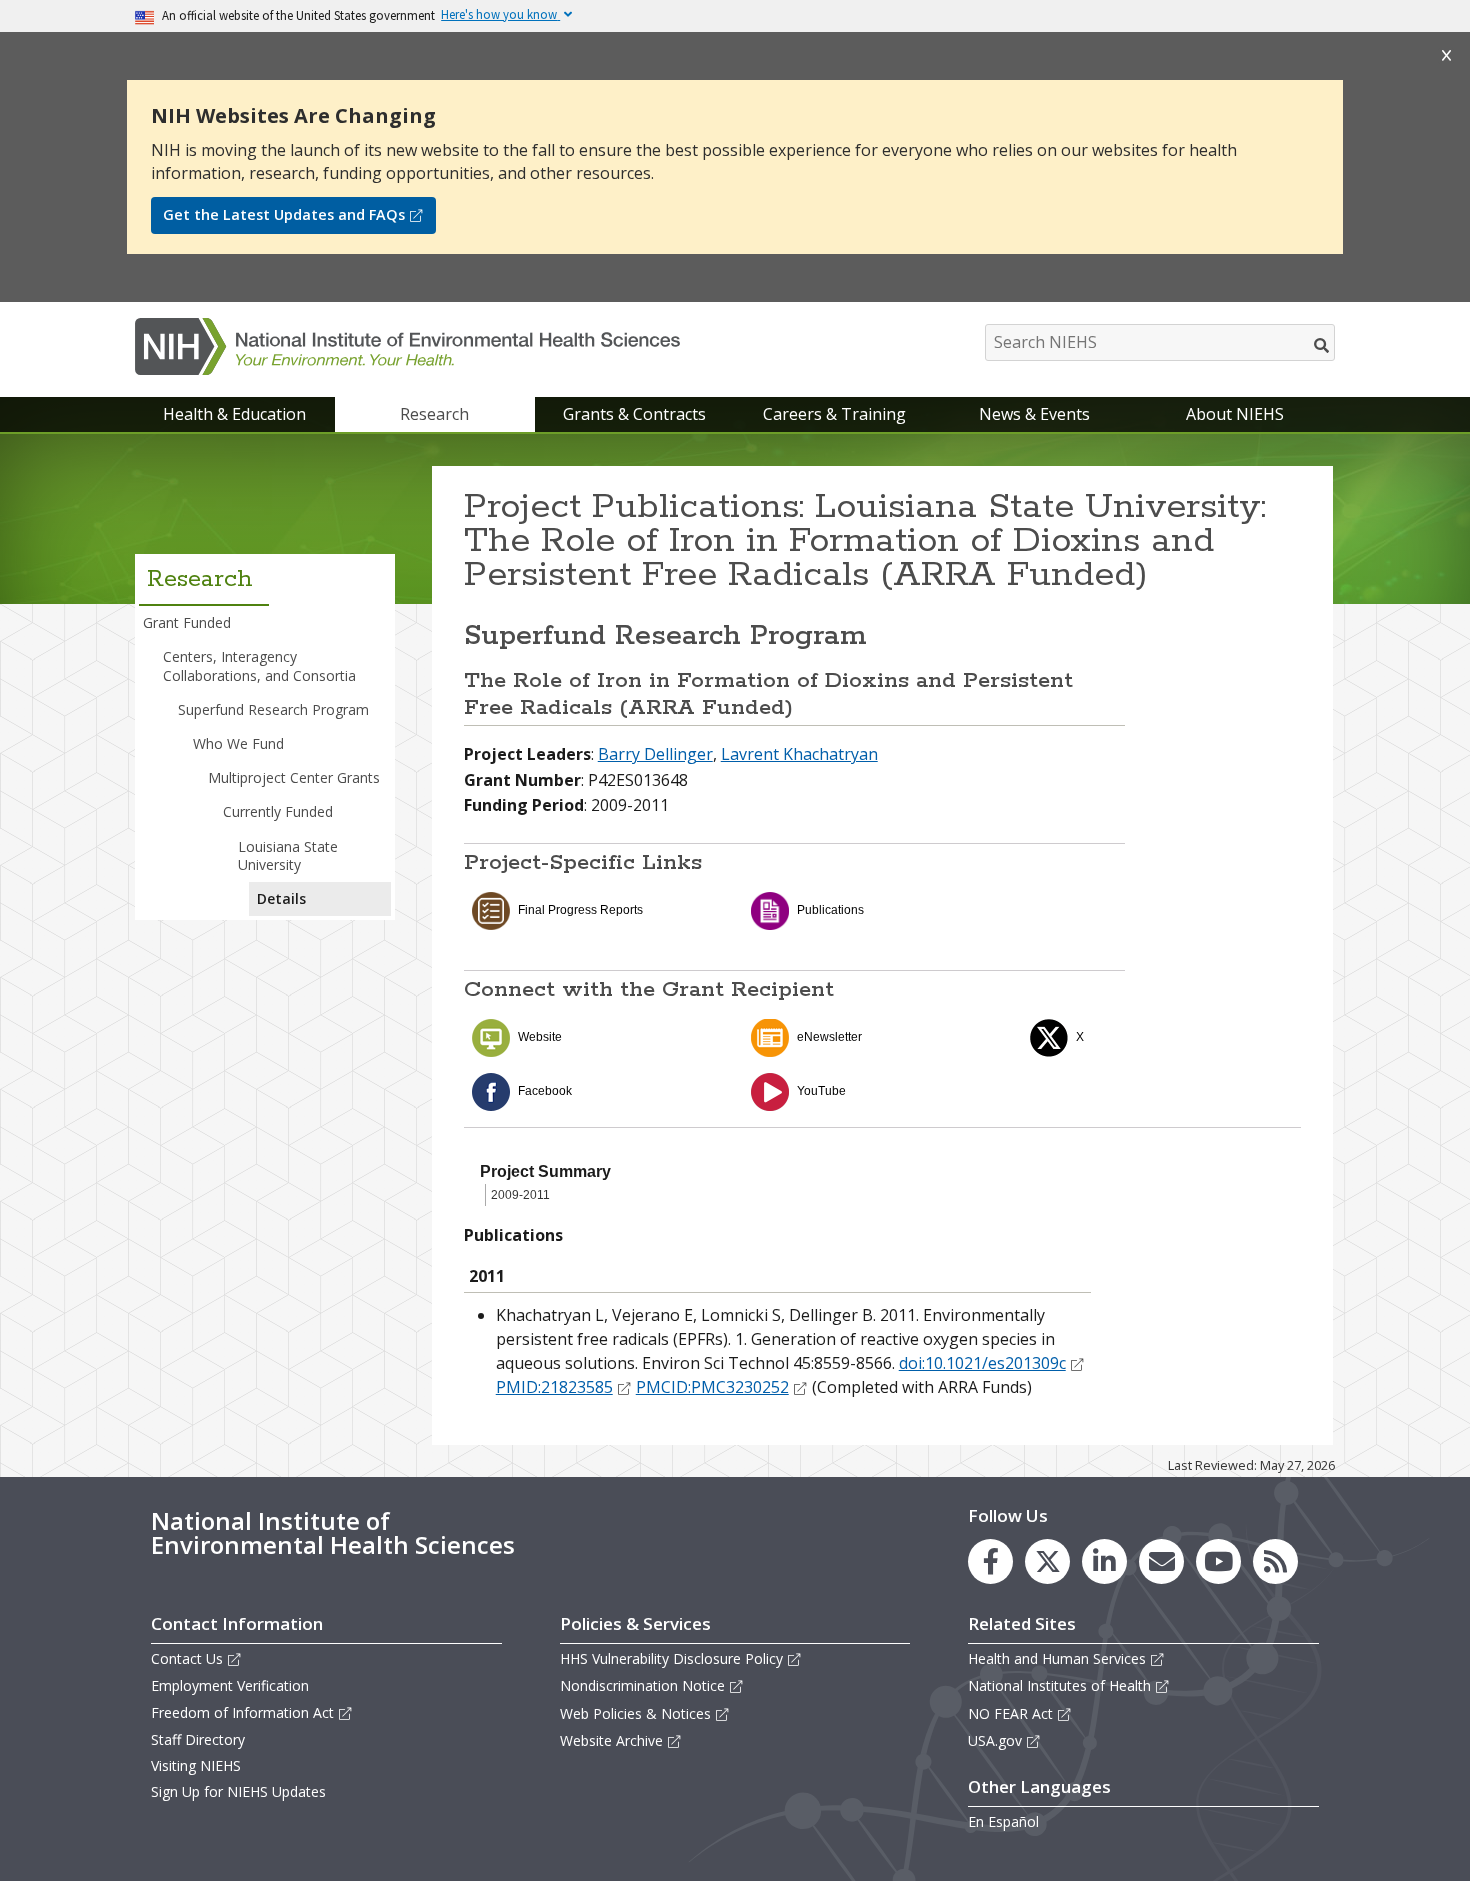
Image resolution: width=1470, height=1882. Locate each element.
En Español (1003, 1821)
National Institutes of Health (1059, 1685)
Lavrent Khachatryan (799, 754)
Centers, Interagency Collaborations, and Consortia (259, 665)
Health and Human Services (1057, 1658)
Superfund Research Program (273, 709)
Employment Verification (230, 1685)
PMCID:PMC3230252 (712, 1387)
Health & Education (234, 414)
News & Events (1034, 414)
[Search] (1322, 345)
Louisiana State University (288, 855)
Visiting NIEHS (196, 1765)
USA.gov (995, 1740)
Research (434, 414)
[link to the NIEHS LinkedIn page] (1104, 1561)
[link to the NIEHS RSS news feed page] (1275, 1561)
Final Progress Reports (580, 910)
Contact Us (187, 1658)
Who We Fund (238, 743)
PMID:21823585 (554, 1387)
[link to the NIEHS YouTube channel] (1218, 1561)
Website (540, 1037)
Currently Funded (278, 811)
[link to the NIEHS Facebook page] (990, 1561)
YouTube (821, 1091)
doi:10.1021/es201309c (982, 1363)
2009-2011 (520, 1195)
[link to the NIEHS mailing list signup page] (1161, 1561)
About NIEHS (1235, 414)
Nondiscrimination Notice (642, 1685)
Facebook (545, 1091)
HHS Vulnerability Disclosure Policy (671, 1658)
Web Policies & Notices (635, 1713)
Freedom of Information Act (242, 1712)
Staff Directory (198, 1739)
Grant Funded (187, 622)
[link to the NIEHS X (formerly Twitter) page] (1047, 1561)
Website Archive (611, 1740)
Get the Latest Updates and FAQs (284, 214)
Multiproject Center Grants (294, 777)
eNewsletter (829, 1037)
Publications (830, 910)
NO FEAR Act (1010, 1713)
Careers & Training (834, 414)
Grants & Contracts (634, 414)
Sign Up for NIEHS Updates (238, 1791)
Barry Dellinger (655, 754)
